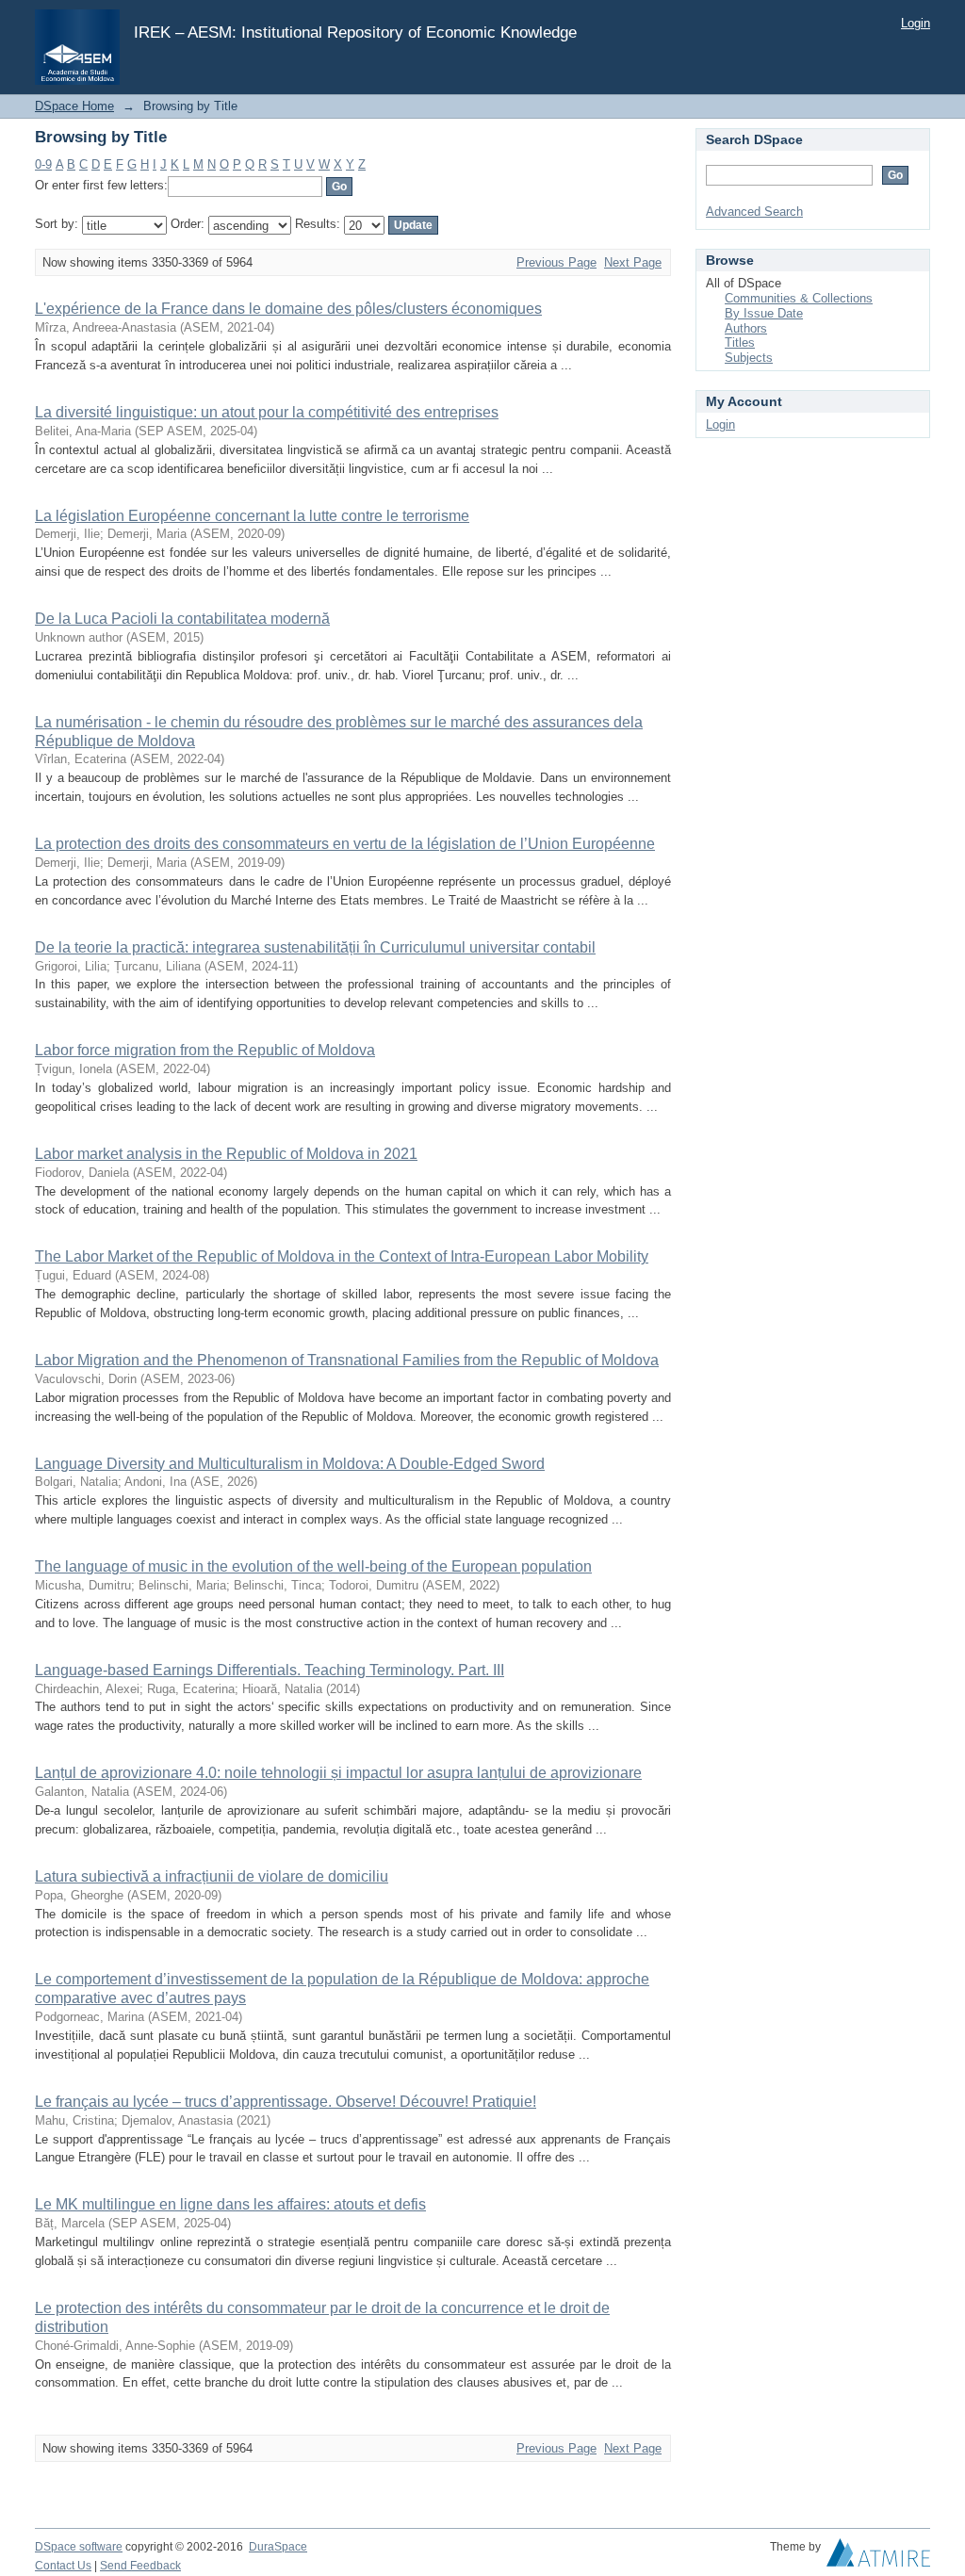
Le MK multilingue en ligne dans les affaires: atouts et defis (230, 2204)
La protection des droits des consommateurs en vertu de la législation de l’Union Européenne (345, 844)
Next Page (633, 262)
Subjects (749, 358)
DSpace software (79, 2547)
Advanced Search (754, 212)
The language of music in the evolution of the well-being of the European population (313, 1566)
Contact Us (63, 2566)
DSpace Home (74, 106)
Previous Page (556, 262)
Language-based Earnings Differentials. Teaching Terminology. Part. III (270, 1670)
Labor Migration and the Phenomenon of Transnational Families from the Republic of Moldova (347, 1360)
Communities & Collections (799, 298)
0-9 (43, 164)
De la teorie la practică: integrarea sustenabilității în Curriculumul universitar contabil (315, 947)
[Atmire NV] (878, 2557)
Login (916, 23)
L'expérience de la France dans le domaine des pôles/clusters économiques (288, 309)
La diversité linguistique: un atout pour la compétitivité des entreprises (267, 412)
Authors (746, 328)
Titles (740, 342)
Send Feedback (140, 2566)
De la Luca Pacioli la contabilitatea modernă (182, 619)
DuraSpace (278, 2547)
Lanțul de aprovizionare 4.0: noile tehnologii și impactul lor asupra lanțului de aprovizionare (338, 1773)
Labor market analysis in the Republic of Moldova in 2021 (226, 1154)
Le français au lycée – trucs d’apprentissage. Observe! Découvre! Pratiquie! (286, 2102)
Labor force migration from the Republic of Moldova (205, 1050)
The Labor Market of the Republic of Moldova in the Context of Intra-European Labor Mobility (342, 1256)
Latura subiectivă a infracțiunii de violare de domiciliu (212, 1876)
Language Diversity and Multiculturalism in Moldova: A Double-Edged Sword (290, 1464)
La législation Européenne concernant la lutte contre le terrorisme (252, 516)
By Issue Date (764, 313)
